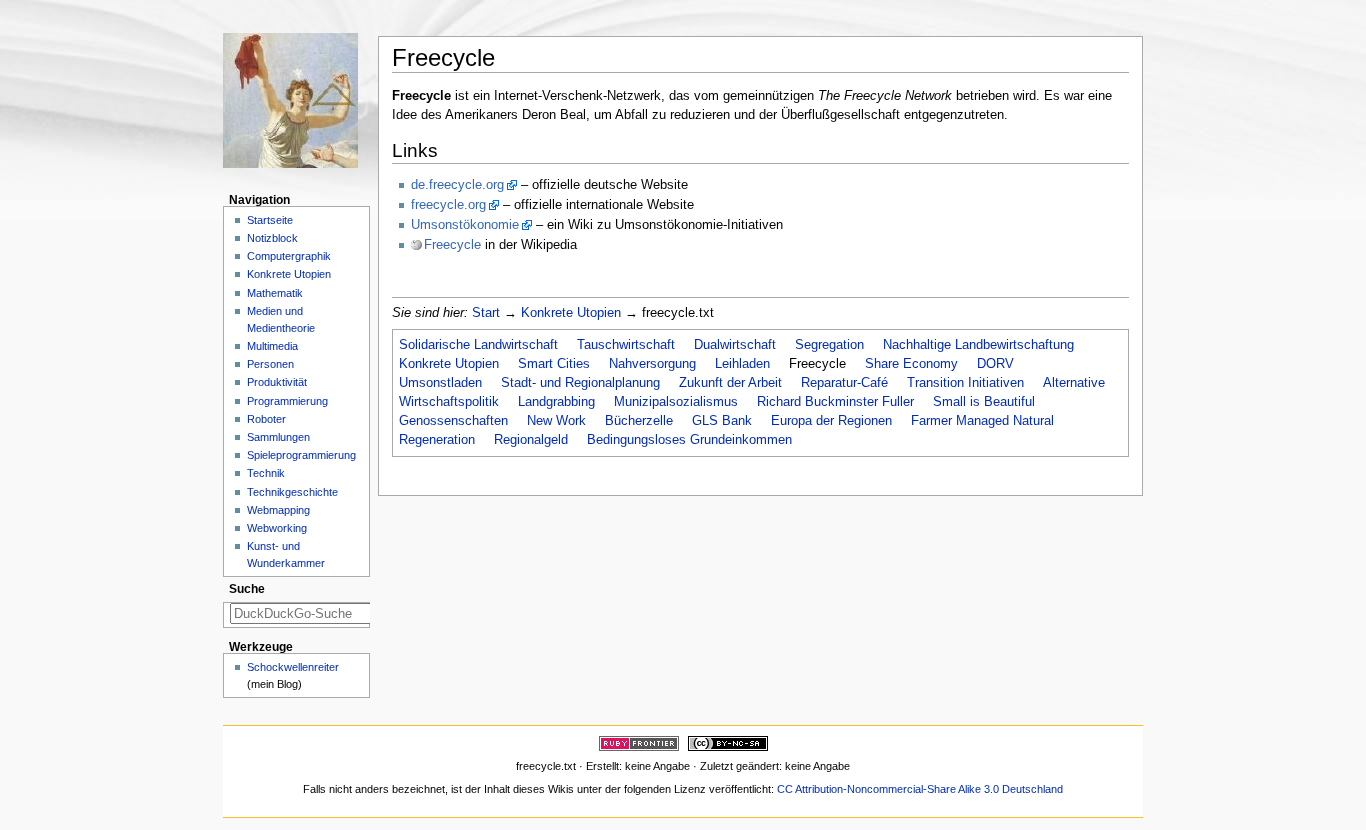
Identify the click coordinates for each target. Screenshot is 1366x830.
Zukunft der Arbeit (730, 383)
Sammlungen (278, 437)
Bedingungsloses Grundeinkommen (689, 440)
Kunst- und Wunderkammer (286, 554)
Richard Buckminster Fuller (835, 402)
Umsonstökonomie (465, 225)
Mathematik (275, 293)
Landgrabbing (556, 402)
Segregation (829, 345)
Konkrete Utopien (571, 313)
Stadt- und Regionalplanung (580, 383)
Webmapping (278, 510)
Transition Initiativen (965, 383)
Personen (270, 364)
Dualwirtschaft (735, 345)
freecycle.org (448, 205)
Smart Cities (554, 364)
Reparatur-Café (844, 383)
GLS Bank (722, 421)
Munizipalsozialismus (676, 402)
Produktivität (277, 382)
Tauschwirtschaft (626, 345)
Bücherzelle (639, 421)
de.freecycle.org (457, 185)
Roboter (266, 419)
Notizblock (272, 238)
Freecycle (452, 245)
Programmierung (287, 401)
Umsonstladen (440, 383)
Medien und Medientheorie (281, 319)
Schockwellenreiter (293, 667)
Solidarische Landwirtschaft (478, 345)
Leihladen (742, 364)
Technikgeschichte (292, 492)
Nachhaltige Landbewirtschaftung (978, 345)
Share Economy (911, 364)
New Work (556, 421)
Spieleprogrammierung (301, 455)
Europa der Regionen (831, 421)
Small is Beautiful (984, 402)
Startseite (270, 220)
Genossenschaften (453, 421)
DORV (995, 364)
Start (486, 313)
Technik (266, 473)
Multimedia (272, 346)
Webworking (277, 528)
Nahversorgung (652, 364)
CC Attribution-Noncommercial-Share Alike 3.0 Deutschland (920, 789)
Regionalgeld (531, 440)
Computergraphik (289, 256)
